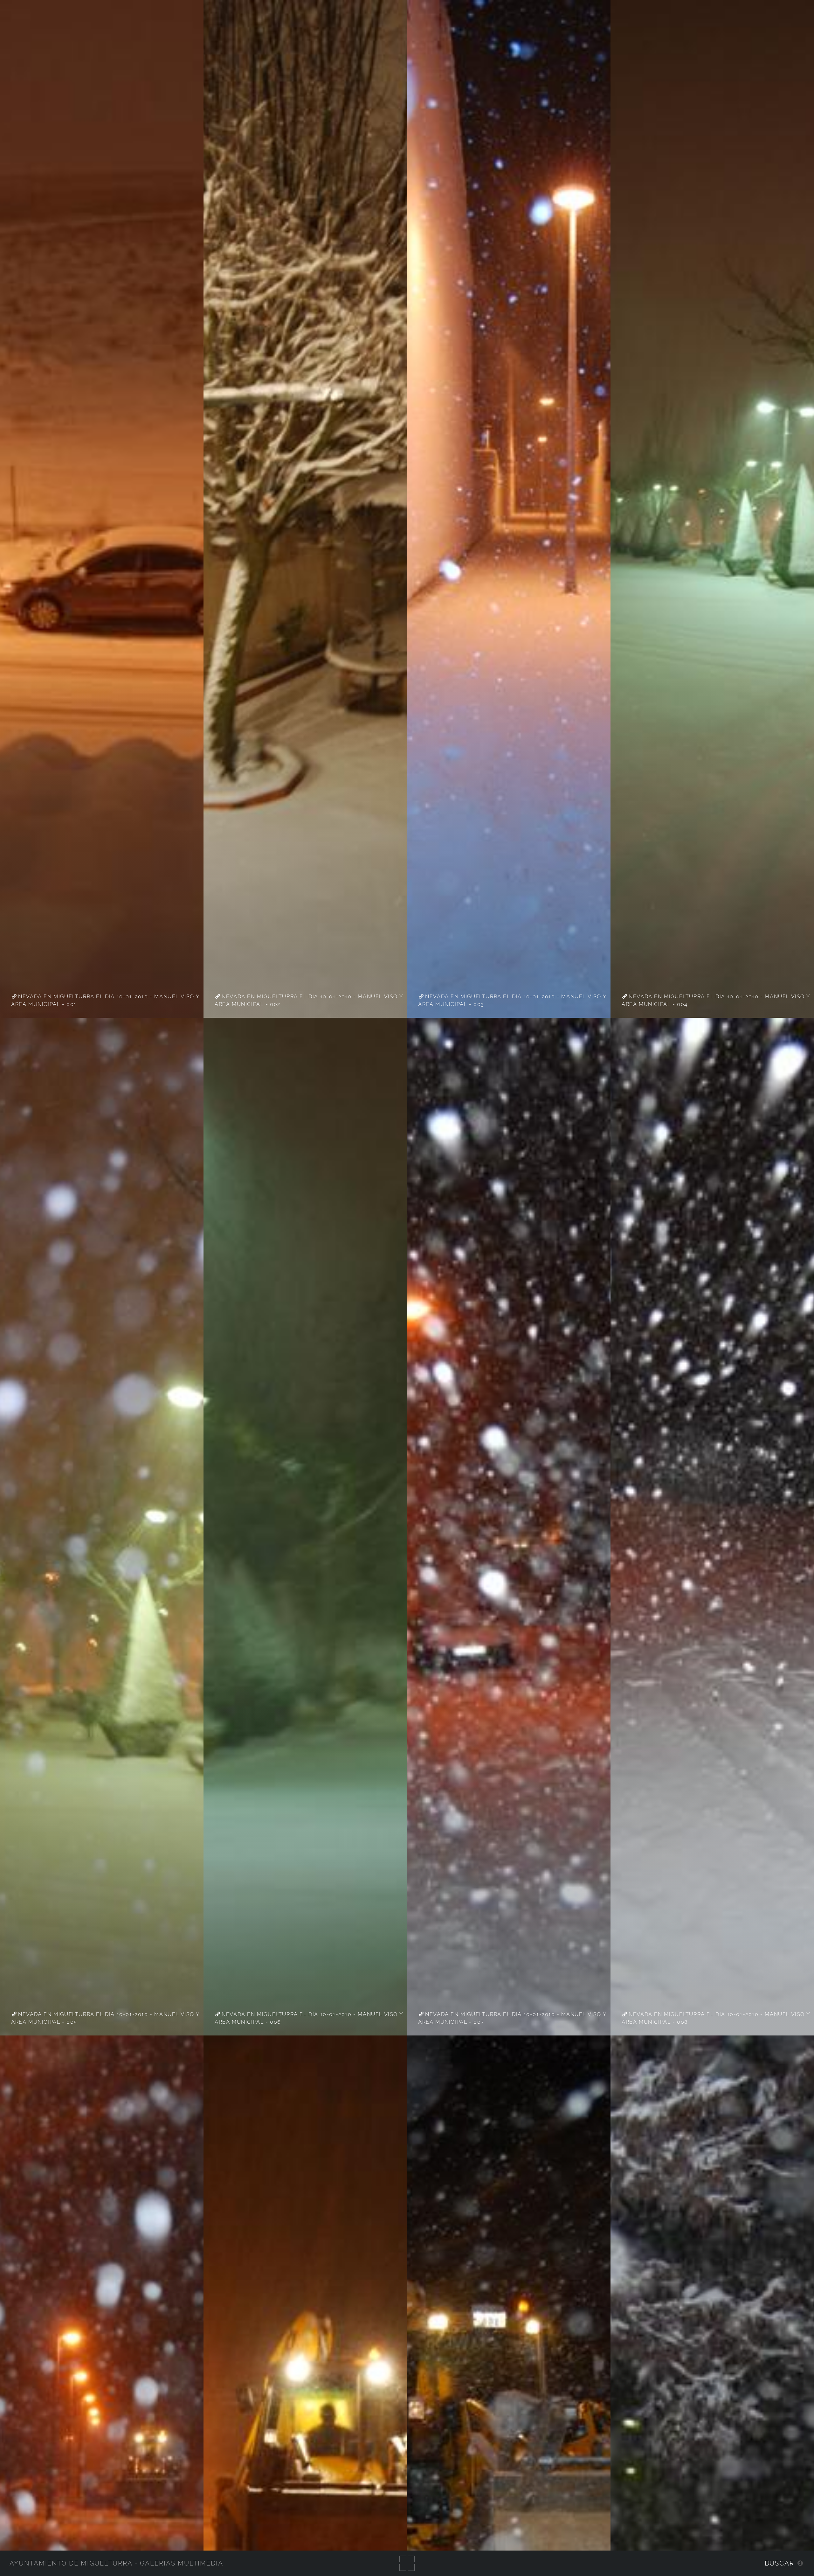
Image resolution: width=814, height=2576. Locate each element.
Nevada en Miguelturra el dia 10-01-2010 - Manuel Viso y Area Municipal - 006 (309, 2018)
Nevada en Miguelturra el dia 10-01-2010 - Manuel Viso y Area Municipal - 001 (105, 1000)
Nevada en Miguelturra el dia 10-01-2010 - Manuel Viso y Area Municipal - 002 (309, 1000)
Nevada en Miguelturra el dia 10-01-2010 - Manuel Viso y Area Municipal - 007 (512, 2018)
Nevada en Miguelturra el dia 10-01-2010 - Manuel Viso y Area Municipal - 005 (105, 2018)
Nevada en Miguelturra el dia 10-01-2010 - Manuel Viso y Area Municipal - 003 (512, 1000)
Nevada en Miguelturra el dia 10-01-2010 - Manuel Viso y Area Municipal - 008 (716, 2018)
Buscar (780, 2563)
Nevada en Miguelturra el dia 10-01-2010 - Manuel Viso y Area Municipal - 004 (716, 1000)
